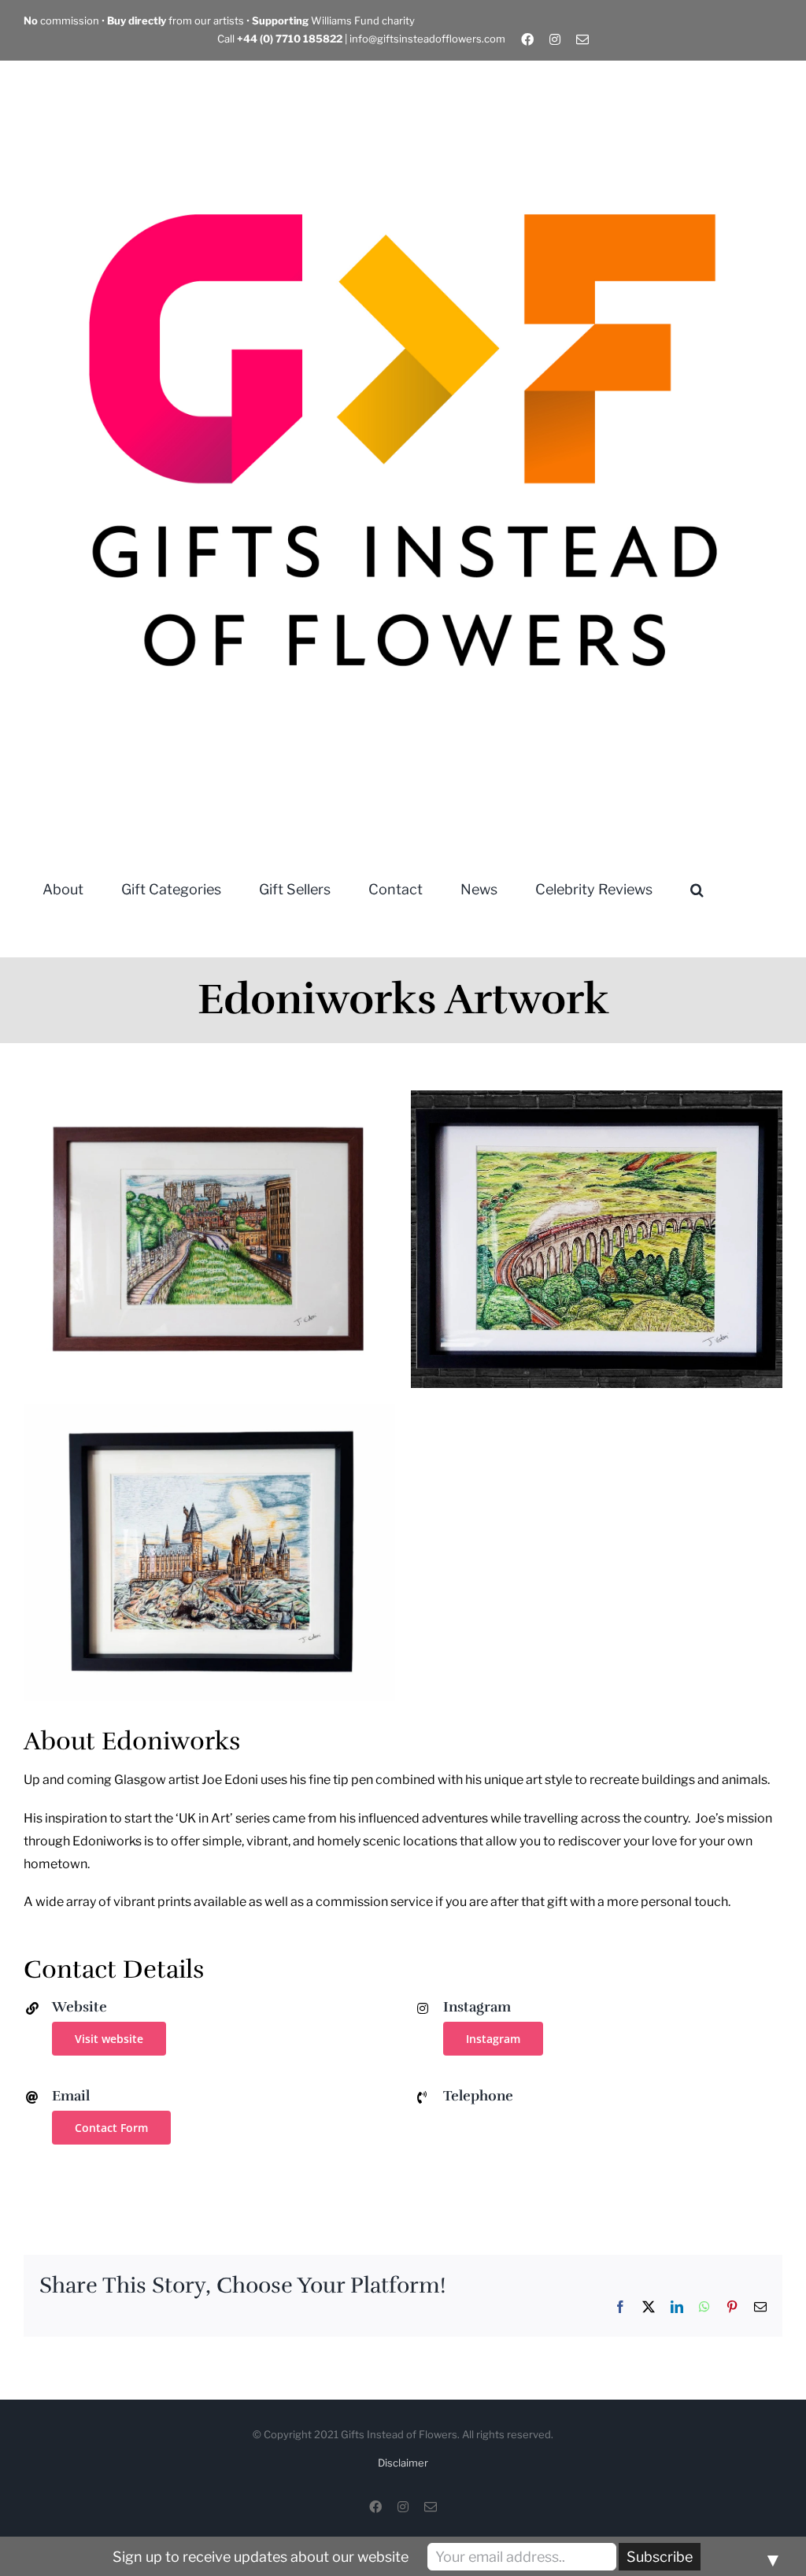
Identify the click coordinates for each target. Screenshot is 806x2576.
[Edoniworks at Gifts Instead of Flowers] (209, 1101)
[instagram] (555, 39)
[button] (697, 888)
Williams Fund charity (333, 20)
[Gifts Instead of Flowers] (403, 67)
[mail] (582, 39)
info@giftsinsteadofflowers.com (427, 39)
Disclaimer (403, 2463)
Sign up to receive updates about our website (261, 2557)
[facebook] (527, 39)
